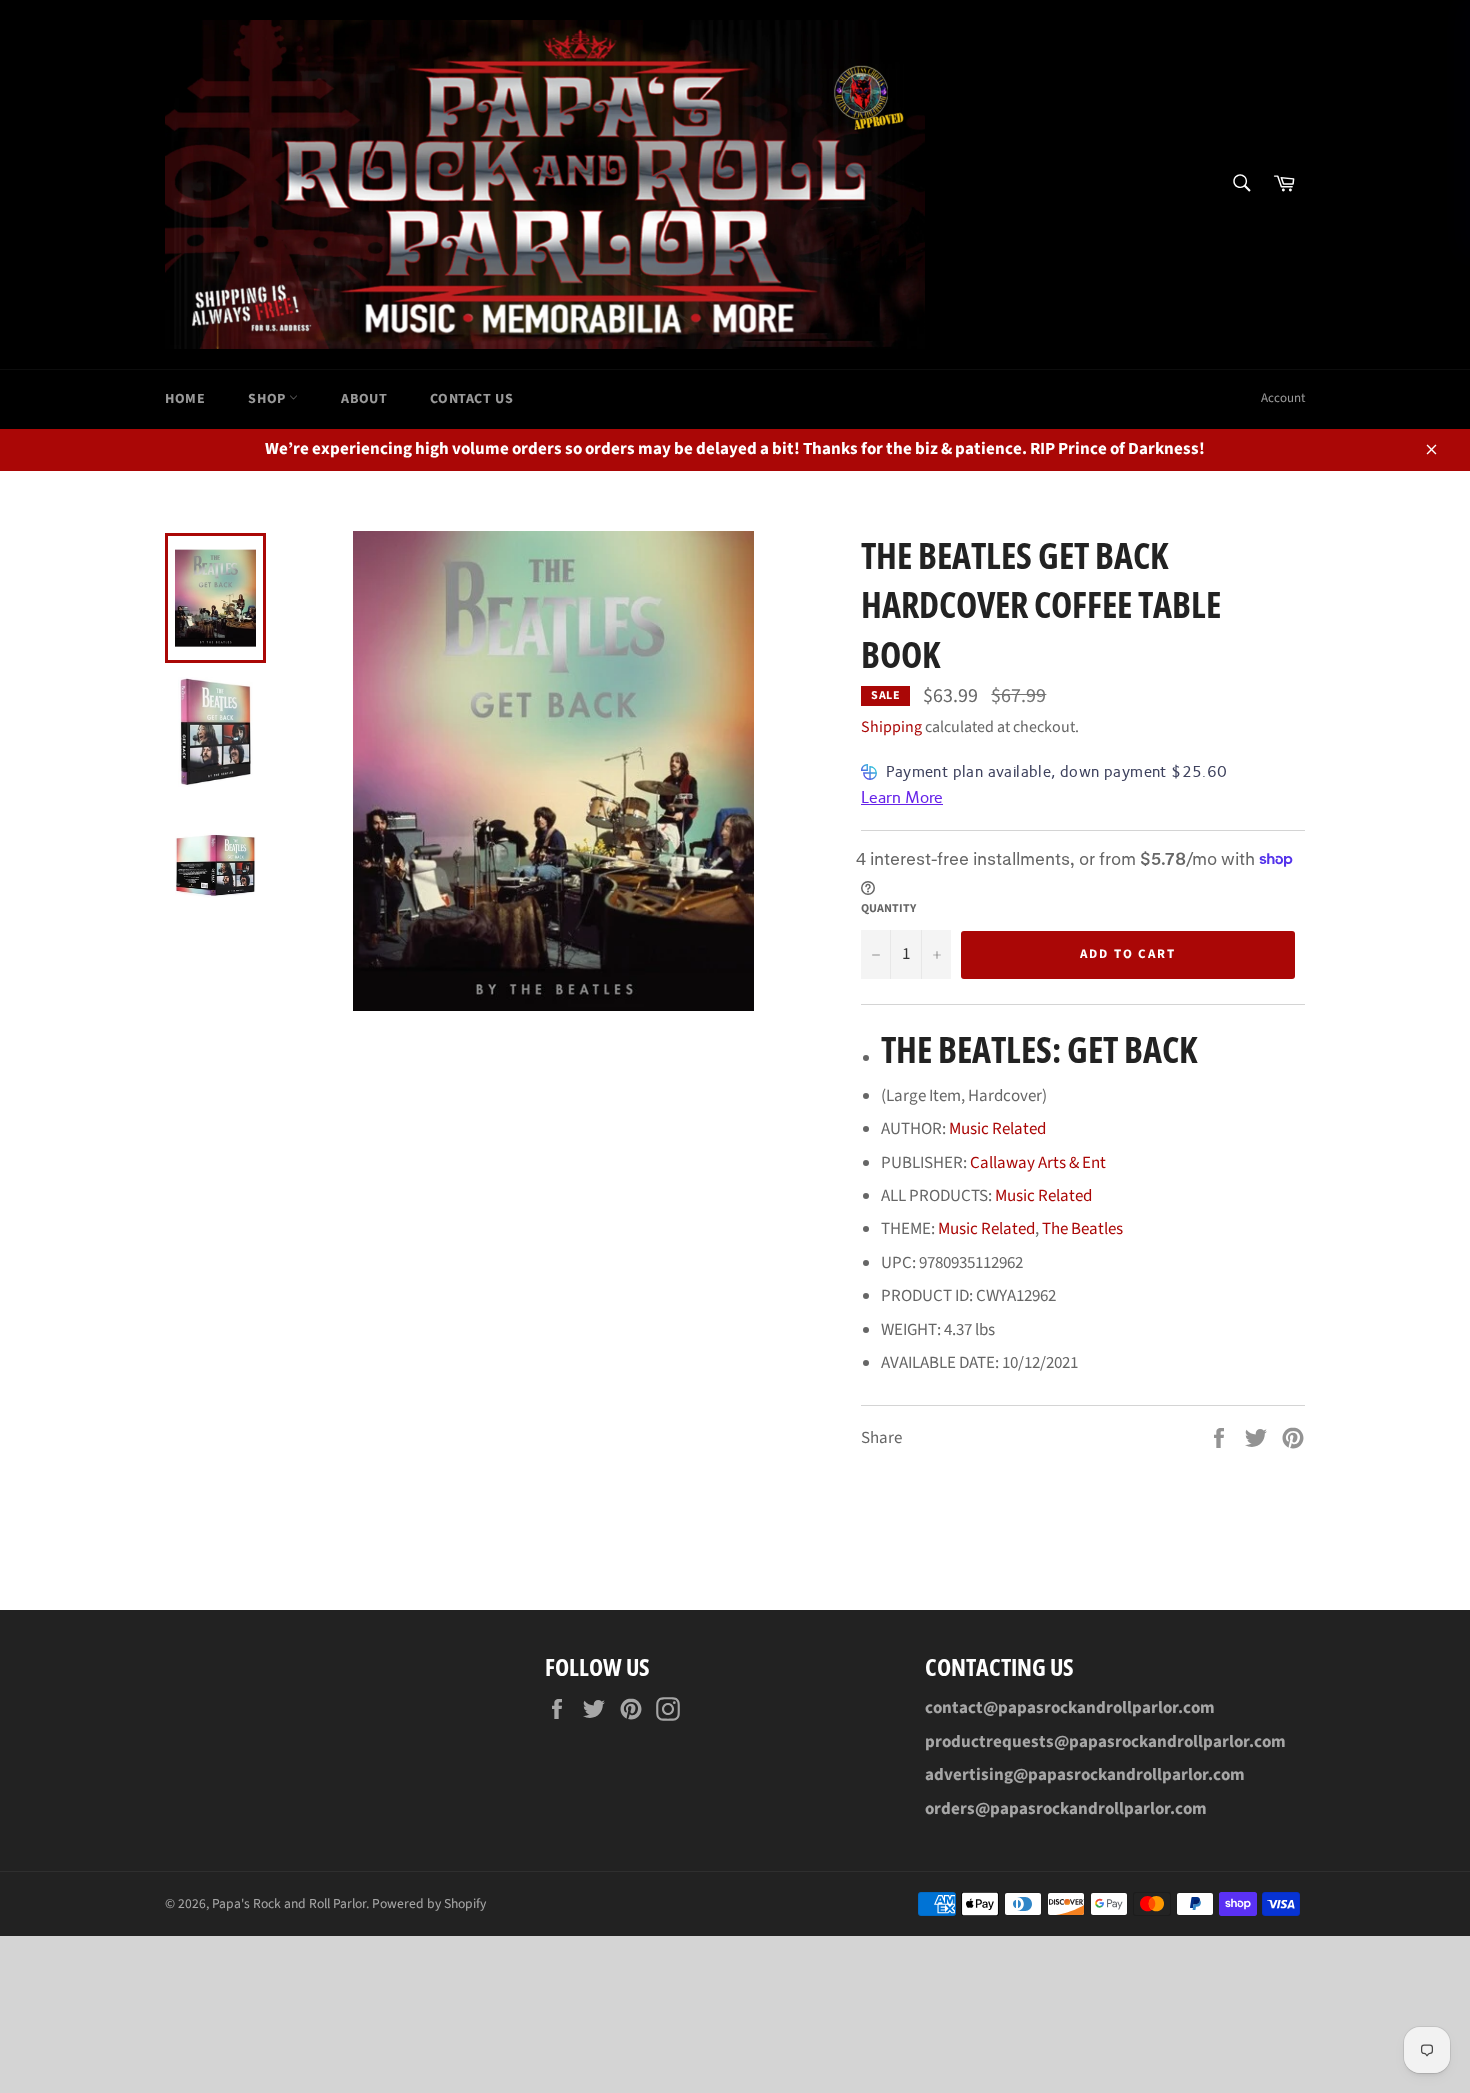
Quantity (888, 909)
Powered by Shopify (429, 1903)
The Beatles (1082, 1229)
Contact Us (471, 399)
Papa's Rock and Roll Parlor (289, 1903)
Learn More (902, 797)
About (364, 399)
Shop (268, 399)
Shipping (891, 727)
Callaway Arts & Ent (1038, 1163)
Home (185, 399)
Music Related (997, 1129)
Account (1283, 398)
